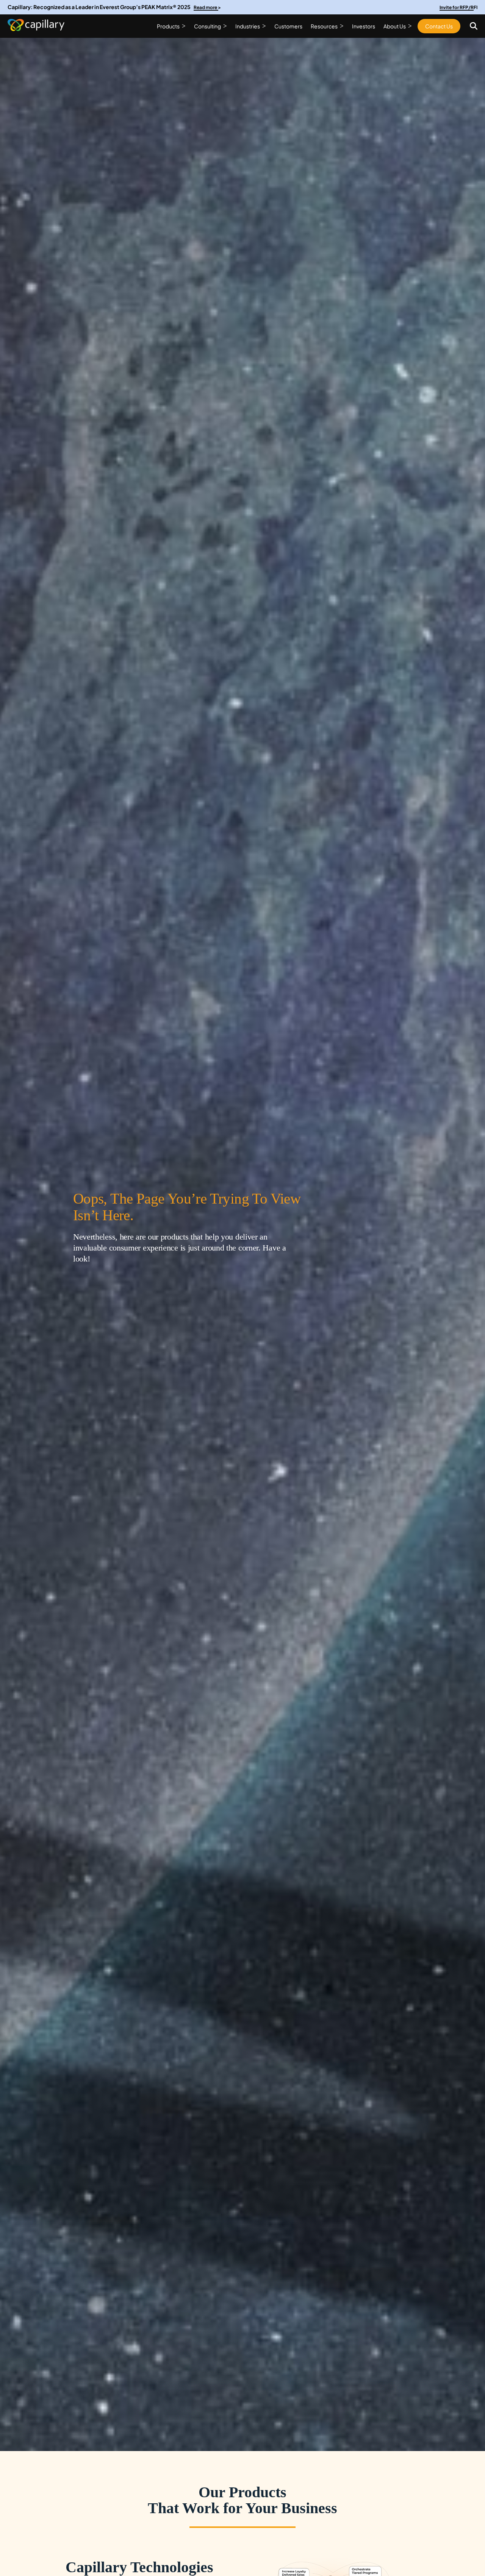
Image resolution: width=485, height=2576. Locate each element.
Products (168, 26)
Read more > (207, 7)
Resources (324, 26)
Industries (248, 26)
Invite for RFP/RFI (458, 7)
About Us (395, 26)
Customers (288, 26)
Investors (364, 26)
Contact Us (439, 26)
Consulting (207, 26)
